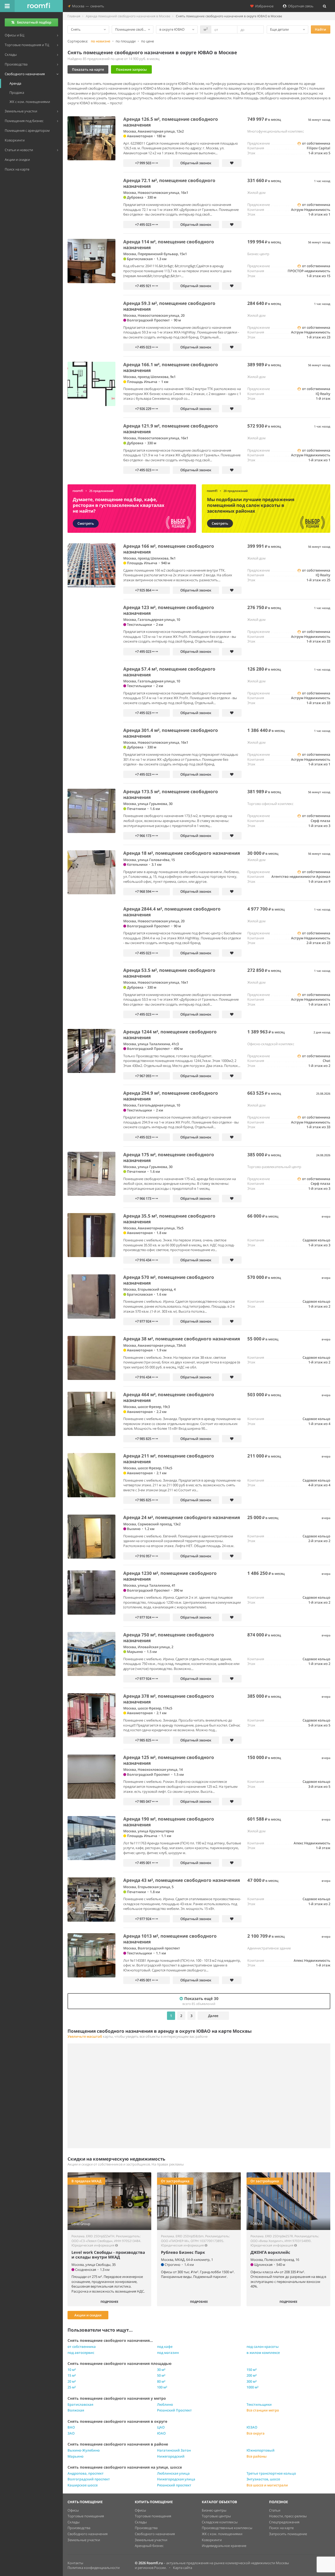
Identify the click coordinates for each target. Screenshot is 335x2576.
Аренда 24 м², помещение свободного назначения (182, 1517)
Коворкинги (212, 2540)
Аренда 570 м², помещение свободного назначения (169, 1280)
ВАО (71, 2427)
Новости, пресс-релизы (288, 2516)
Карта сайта (183, 2568)
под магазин (168, 2353)
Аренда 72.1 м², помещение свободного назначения (169, 183)
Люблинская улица (173, 2473)
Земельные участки (84, 2540)
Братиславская (80, 2404)
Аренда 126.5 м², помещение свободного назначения (171, 122)
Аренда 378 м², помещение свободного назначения (169, 1699)
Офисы (73, 2510)
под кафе (165, 2347)
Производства (79, 2528)
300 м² (252, 2381)
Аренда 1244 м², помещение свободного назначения (170, 1035)
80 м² (161, 2381)
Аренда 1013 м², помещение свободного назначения (170, 1939)
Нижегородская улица (176, 2479)
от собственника (82, 2347)
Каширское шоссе (83, 2485)
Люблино (165, 2404)
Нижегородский (171, 2456)
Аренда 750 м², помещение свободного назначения (169, 1638)
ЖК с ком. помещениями (222, 2534)
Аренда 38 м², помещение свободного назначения (182, 1339)
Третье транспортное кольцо (271, 2473)
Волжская (76, 2410)
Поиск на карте (281, 2528)
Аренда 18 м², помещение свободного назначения (182, 853)
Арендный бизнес (149, 2546)
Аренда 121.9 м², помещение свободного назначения (171, 429)
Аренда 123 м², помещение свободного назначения (169, 610)
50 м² (161, 2375)
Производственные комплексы (227, 2528)
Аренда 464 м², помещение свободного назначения (169, 1397)
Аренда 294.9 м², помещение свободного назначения (171, 1096)
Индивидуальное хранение (224, 2546)
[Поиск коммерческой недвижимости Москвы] (39, 6)
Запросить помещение (288, 2534)
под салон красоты (263, 2347)
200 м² (252, 2375)
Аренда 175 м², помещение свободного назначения (169, 1157)
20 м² (72, 2381)
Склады (74, 2522)
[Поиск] (325, 6)
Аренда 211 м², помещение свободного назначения (169, 1459)
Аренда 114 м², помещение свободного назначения (169, 245)
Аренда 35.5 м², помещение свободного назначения (169, 1219)
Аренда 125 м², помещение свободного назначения (169, 1760)
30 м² (161, 2370)
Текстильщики (259, 2404)
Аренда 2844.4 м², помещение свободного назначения (172, 912)
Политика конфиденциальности (94, 2568)
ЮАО (161, 2433)
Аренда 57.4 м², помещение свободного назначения (169, 672)
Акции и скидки (88, 2315)
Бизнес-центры (214, 2510)
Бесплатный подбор (34, 22)
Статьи (275, 2510)
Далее (213, 2016)
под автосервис (81, 2353)
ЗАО (71, 2433)
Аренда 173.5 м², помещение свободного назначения (171, 794)
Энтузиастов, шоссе (263, 2479)
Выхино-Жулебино (84, 2450)
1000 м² (253, 2387)
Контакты (75, 2563)
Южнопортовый (261, 2450)
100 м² (162, 2387)
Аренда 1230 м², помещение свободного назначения (170, 1576)
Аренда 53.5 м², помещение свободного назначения (169, 973)
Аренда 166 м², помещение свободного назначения (169, 549)
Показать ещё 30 (200, 2001)
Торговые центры (216, 2516)
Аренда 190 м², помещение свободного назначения (169, 1822)
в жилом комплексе (263, 2353)
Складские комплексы (220, 2522)
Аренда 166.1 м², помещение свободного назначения (171, 367)
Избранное (264, 6)
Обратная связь (300, 6)
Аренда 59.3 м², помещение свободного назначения (169, 306)
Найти (320, 29)
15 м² (72, 2375)
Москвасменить (87, 6)
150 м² (252, 2370)
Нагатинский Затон (174, 2450)
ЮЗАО (252, 2427)
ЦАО (161, 2427)
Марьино (76, 2456)
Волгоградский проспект (89, 2479)
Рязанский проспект (174, 2485)
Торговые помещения (86, 2516)
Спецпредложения (284, 2522)
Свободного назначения (88, 2534)
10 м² (72, 2370)
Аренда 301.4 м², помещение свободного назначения (171, 733)
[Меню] (7, 6)
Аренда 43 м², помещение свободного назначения (182, 1880)
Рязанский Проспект (174, 2410)
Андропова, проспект (86, 2473)
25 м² (72, 2387)
